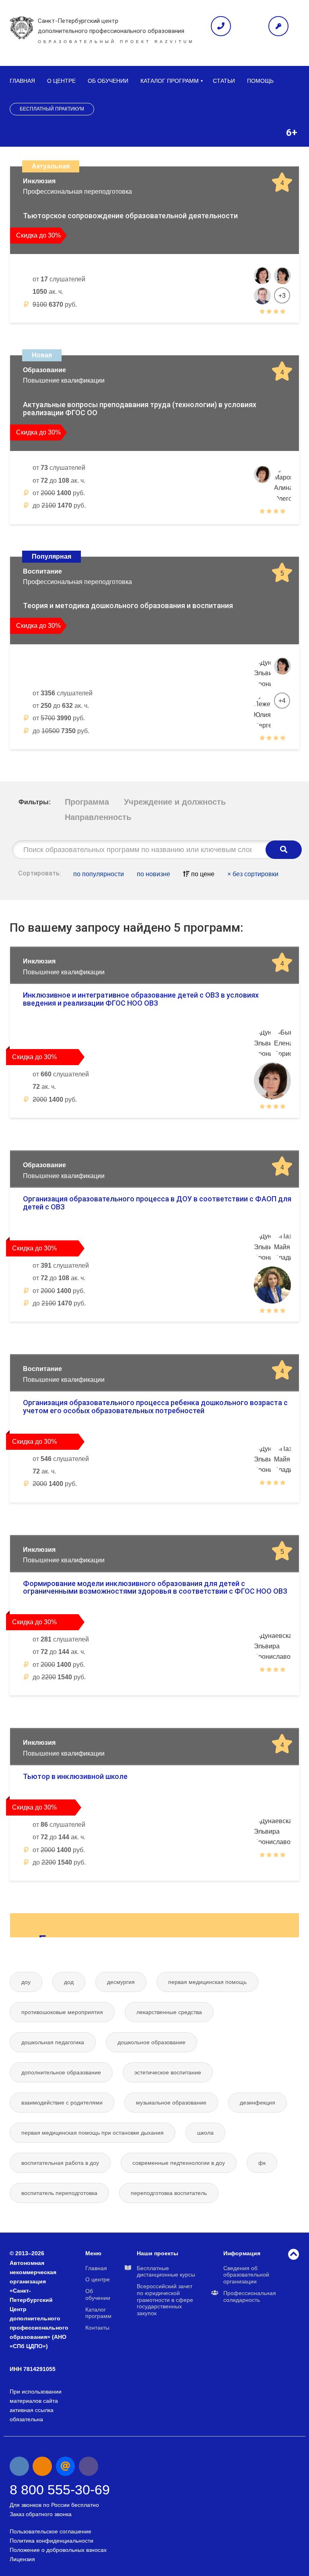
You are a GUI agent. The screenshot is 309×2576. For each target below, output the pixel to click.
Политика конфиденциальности (51, 2541)
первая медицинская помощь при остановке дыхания (93, 2133)
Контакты (97, 2328)
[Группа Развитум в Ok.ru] (42, 2466)
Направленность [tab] (98, 817)
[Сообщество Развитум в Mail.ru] (66, 2466)
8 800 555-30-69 (60, 2490)
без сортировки (253, 874)
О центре (61, 81)
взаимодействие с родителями (62, 2103)
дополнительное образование (61, 2072)
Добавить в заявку (54, 331)
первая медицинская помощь (207, 1982)
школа (205, 2133)
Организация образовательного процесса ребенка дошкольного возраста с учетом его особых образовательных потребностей (155, 1407)
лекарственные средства (169, 2012)
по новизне (153, 874)
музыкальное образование (171, 2103)
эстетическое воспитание (168, 2072)
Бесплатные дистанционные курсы (166, 2272)
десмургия (121, 1982)
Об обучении (108, 81)
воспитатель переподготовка (59, 2193)
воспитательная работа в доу (60, 2163)
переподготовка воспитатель (169, 2193)
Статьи (224, 81)
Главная (22, 81)
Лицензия (22, 2559)
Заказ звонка (221, 26)
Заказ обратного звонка (41, 2514)
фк (262, 2163)
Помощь (260, 81)
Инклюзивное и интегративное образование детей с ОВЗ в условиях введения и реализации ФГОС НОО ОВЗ (141, 999)
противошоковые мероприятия (62, 2012)
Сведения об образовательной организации (246, 2275)
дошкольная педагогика (53, 2042)
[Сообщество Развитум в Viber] (89, 2466)
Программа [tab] (87, 802)
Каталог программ (170, 81)
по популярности (99, 874)
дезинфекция (257, 2103)
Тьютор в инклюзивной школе (75, 1776)
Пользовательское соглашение (50, 2531)
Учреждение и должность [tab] (175, 802)
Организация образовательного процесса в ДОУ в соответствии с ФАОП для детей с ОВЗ (157, 1203)
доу (26, 1982)
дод (69, 1982)
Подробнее (263, 331)
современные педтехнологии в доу (179, 2163)
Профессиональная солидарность (250, 2296)
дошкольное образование (151, 2042)
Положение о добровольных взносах (58, 2550)
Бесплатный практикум (52, 109)
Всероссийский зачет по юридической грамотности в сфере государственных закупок (165, 2300)
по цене (202, 874)
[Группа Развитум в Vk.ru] (19, 2466)
